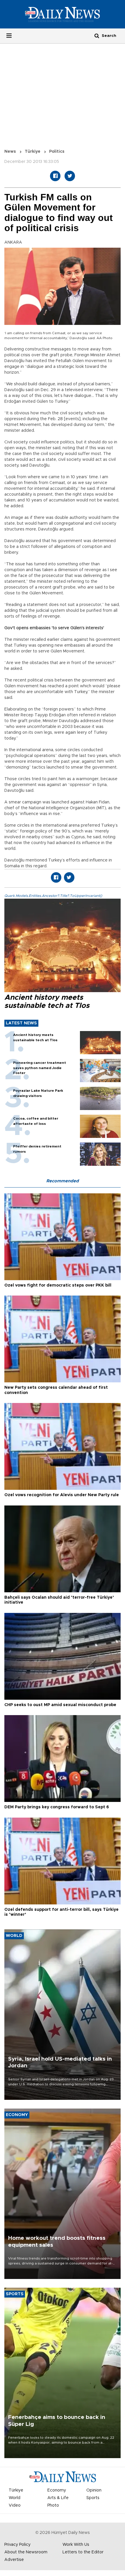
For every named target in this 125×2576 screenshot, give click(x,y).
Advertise (14, 2560)
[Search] (97, 36)
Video (15, 2505)
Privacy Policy (17, 2545)
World (15, 2498)
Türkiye (33, 152)
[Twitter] (70, 176)
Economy (57, 2490)
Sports (93, 2498)
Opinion (94, 2490)
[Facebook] (55, 176)
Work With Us (76, 2545)
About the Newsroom (26, 2552)
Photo (53, 2505)
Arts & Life (58, 2498)
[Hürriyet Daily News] (63, 14)
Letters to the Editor (83, 2552)
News (10, 152)
